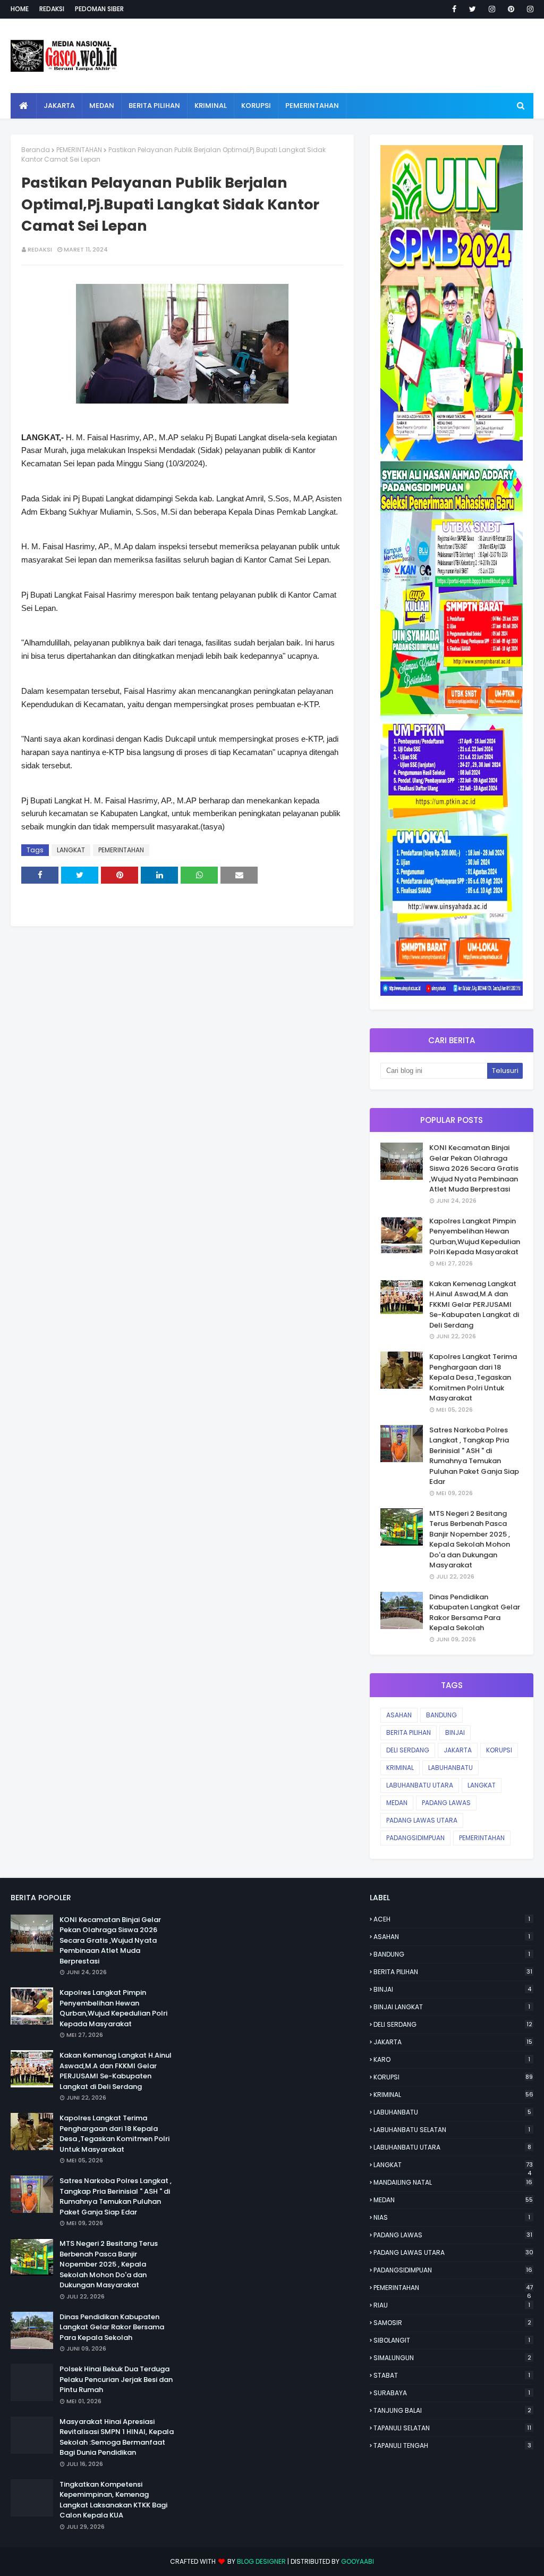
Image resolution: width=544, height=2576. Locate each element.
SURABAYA (452, 2393)
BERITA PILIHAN (409, 1732)
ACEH (452, 1919)
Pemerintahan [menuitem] (312, 106)
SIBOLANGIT (452, 2340)
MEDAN (397, 1803)
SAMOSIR (452, 2323)
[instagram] (492, 9)
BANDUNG (441, 1715)
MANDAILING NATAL (453, 2182)
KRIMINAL (400, 1768)
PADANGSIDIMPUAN (415, 1838)
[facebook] (454, 9)
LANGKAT (71, 850)
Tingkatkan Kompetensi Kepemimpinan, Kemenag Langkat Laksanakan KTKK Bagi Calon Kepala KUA (113, 2500)
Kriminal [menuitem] (211, 106)
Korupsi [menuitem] (256, 106)
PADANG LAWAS (446, 1803)
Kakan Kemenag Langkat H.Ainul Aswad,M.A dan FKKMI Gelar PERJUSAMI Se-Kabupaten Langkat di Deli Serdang (474, 1304)
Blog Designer (261, 2561)
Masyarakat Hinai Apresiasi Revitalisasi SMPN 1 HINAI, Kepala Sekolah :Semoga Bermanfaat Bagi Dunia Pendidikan (117, 2437)
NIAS (452, 2217)
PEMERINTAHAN (79, 150)
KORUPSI (499, 1750)
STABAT (452, 2375)
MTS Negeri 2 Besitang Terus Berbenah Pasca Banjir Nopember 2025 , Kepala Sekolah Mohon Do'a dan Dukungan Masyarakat (470, 1539)
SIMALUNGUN (452, 2358)
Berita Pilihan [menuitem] (154, 106)
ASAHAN (399, 1715)
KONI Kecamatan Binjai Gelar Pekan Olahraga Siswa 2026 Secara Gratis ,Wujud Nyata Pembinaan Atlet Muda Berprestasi (474, 1168)
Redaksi (52, 9)
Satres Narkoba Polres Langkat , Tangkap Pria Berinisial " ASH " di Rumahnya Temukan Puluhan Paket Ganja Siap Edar (474, 1456)
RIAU (452, 2305)
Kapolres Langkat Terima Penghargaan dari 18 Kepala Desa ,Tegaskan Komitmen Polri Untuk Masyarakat (473, 1377)
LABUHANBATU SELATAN (452, 2130)
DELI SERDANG (408, 1750)
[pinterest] (511, 9)
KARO (452, 2059)
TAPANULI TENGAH (452, 2445)
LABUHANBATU (450, 1768)
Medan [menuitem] (102, 106)
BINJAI (455, 1732)
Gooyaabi (358, 2561)
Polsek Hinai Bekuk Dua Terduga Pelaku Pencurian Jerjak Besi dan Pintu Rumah (116, 2379)
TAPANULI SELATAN (452, 2428)
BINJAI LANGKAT (452, 2007)
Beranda (36, 150)
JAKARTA (458, 1750)
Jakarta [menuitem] (59, 106)
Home (20, 9)
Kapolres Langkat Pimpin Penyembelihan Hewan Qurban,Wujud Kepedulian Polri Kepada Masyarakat (475, 1237)
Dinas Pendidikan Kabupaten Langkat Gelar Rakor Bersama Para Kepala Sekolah (475, 1613)
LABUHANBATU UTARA (420, 1785)
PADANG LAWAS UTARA (422, 1820)
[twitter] (473, 9)
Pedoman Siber (99, 9)
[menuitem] (24, 106)
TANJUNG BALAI (452, 2410)
